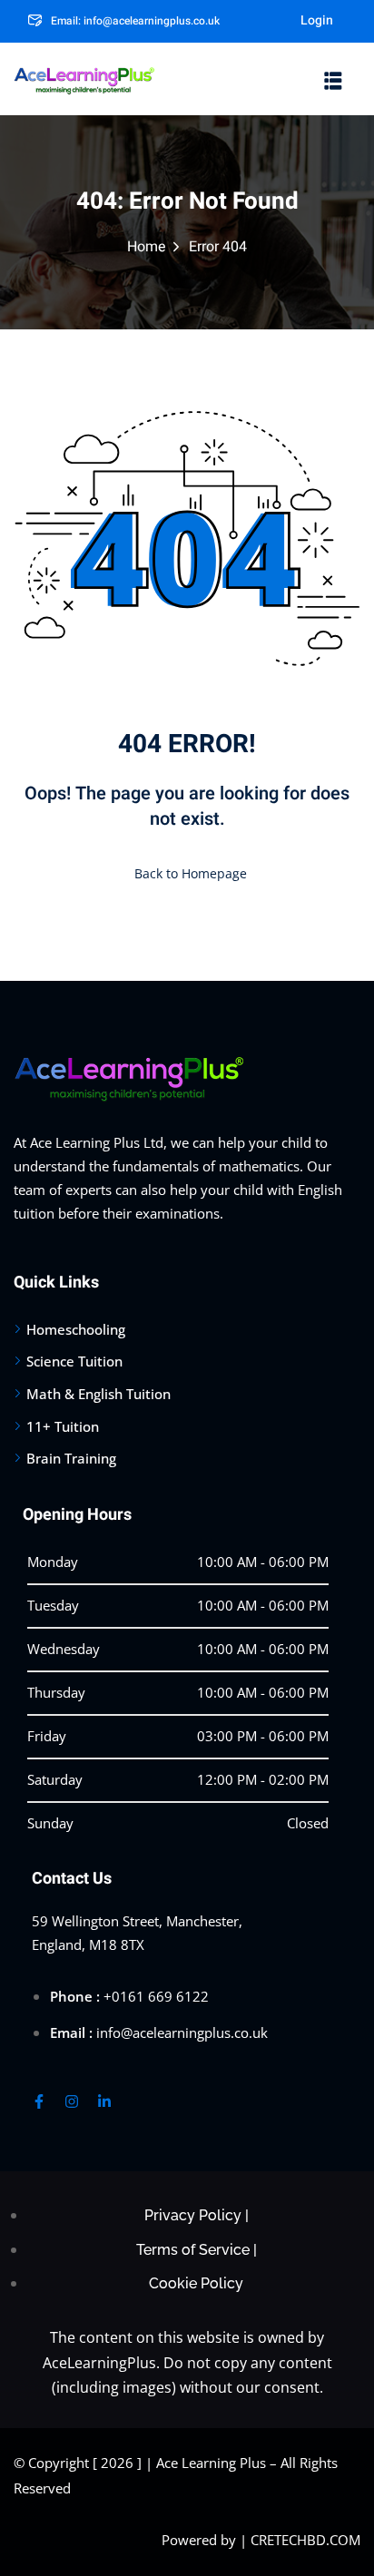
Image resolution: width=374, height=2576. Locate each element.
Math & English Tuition (98, 1394)
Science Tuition (74, 1361)
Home (147, 247)
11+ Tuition (63, 1426)
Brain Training (71, 1458)
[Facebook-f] (39, 2101)
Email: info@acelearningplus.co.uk (135, 21)
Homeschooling (76, 1329)
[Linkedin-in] (104, 2101)
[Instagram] (72, 2101)
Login (317, 20)
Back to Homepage (191, 873)
